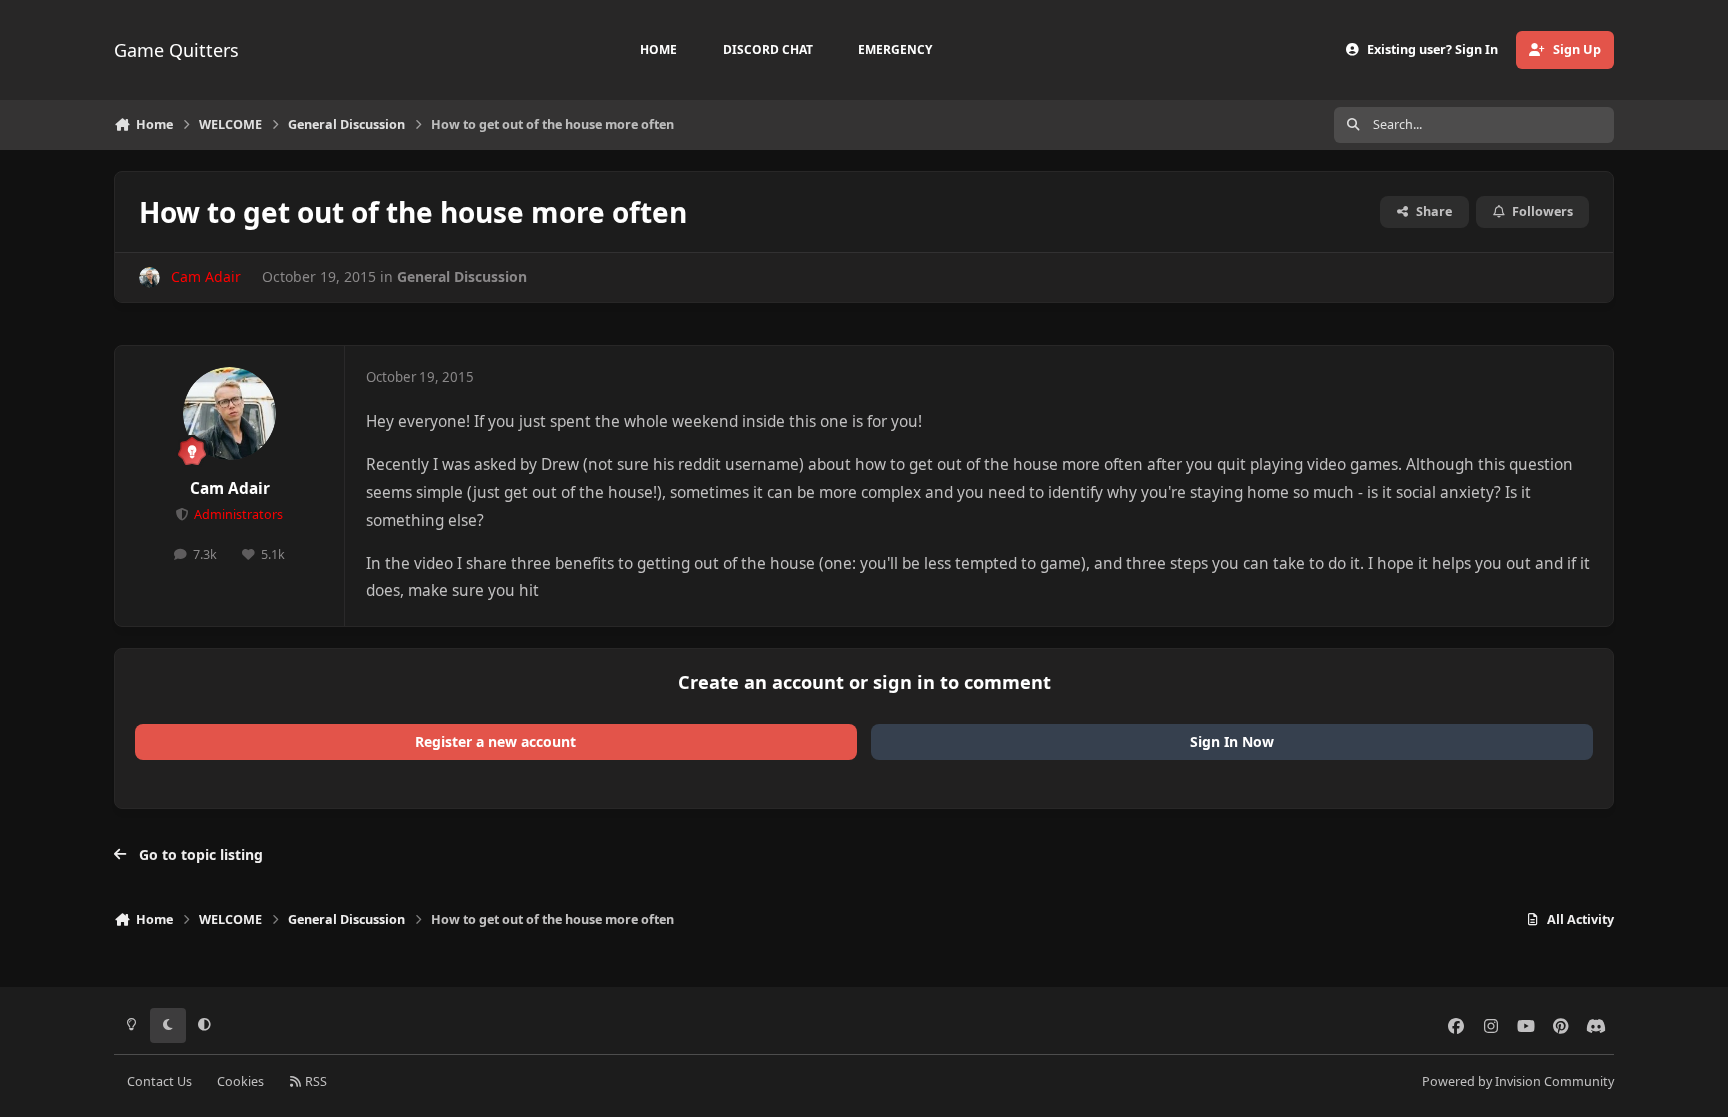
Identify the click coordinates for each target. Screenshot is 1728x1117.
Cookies (240, 1081)
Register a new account (495, 741)
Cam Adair (230, 488)
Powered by (1518, 1081)
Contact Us (159, 1081)
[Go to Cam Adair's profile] (149, 277)
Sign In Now (1232, 741)
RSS (314, 1081)
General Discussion (462, 276)
